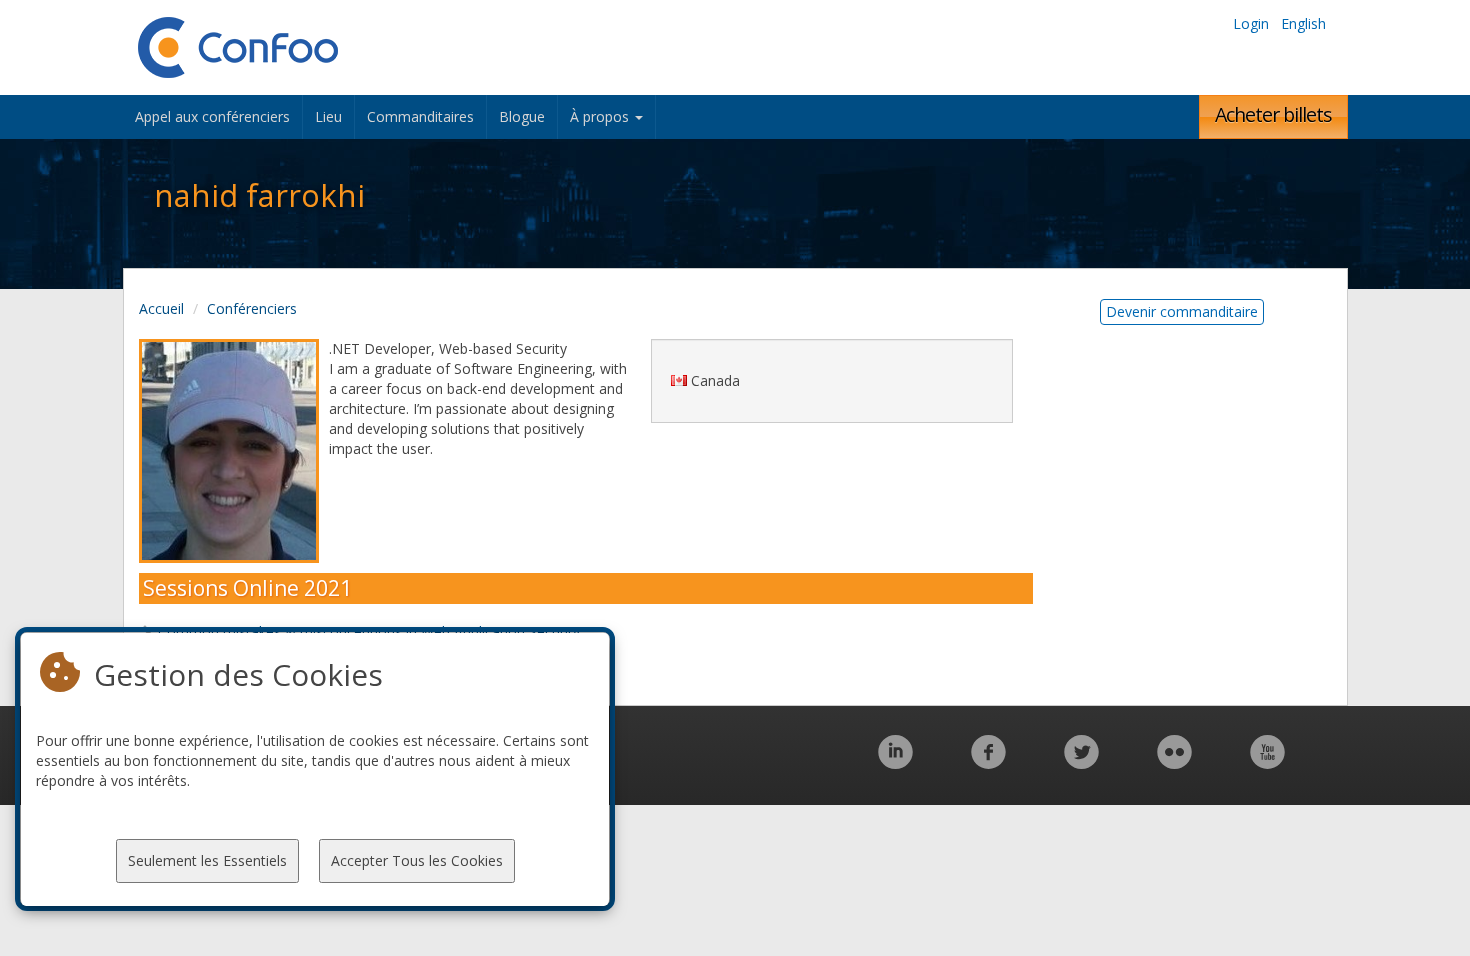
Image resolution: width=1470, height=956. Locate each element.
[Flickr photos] (1174, 762)
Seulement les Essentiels (207, 860)
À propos (601, 116)
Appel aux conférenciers (212, 116)
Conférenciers (252, 308)
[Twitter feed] (1081, 762)
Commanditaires (420, 116)
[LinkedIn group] (895, 762)
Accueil (161, 308)
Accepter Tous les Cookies (417, 860)
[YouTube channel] (1267, 762)
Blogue (522, 116)
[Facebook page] (988, 762)
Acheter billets (1273, 114)
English (1303, 23)
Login (1251, 23)
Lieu (328, 116)
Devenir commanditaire (1182, 311)
